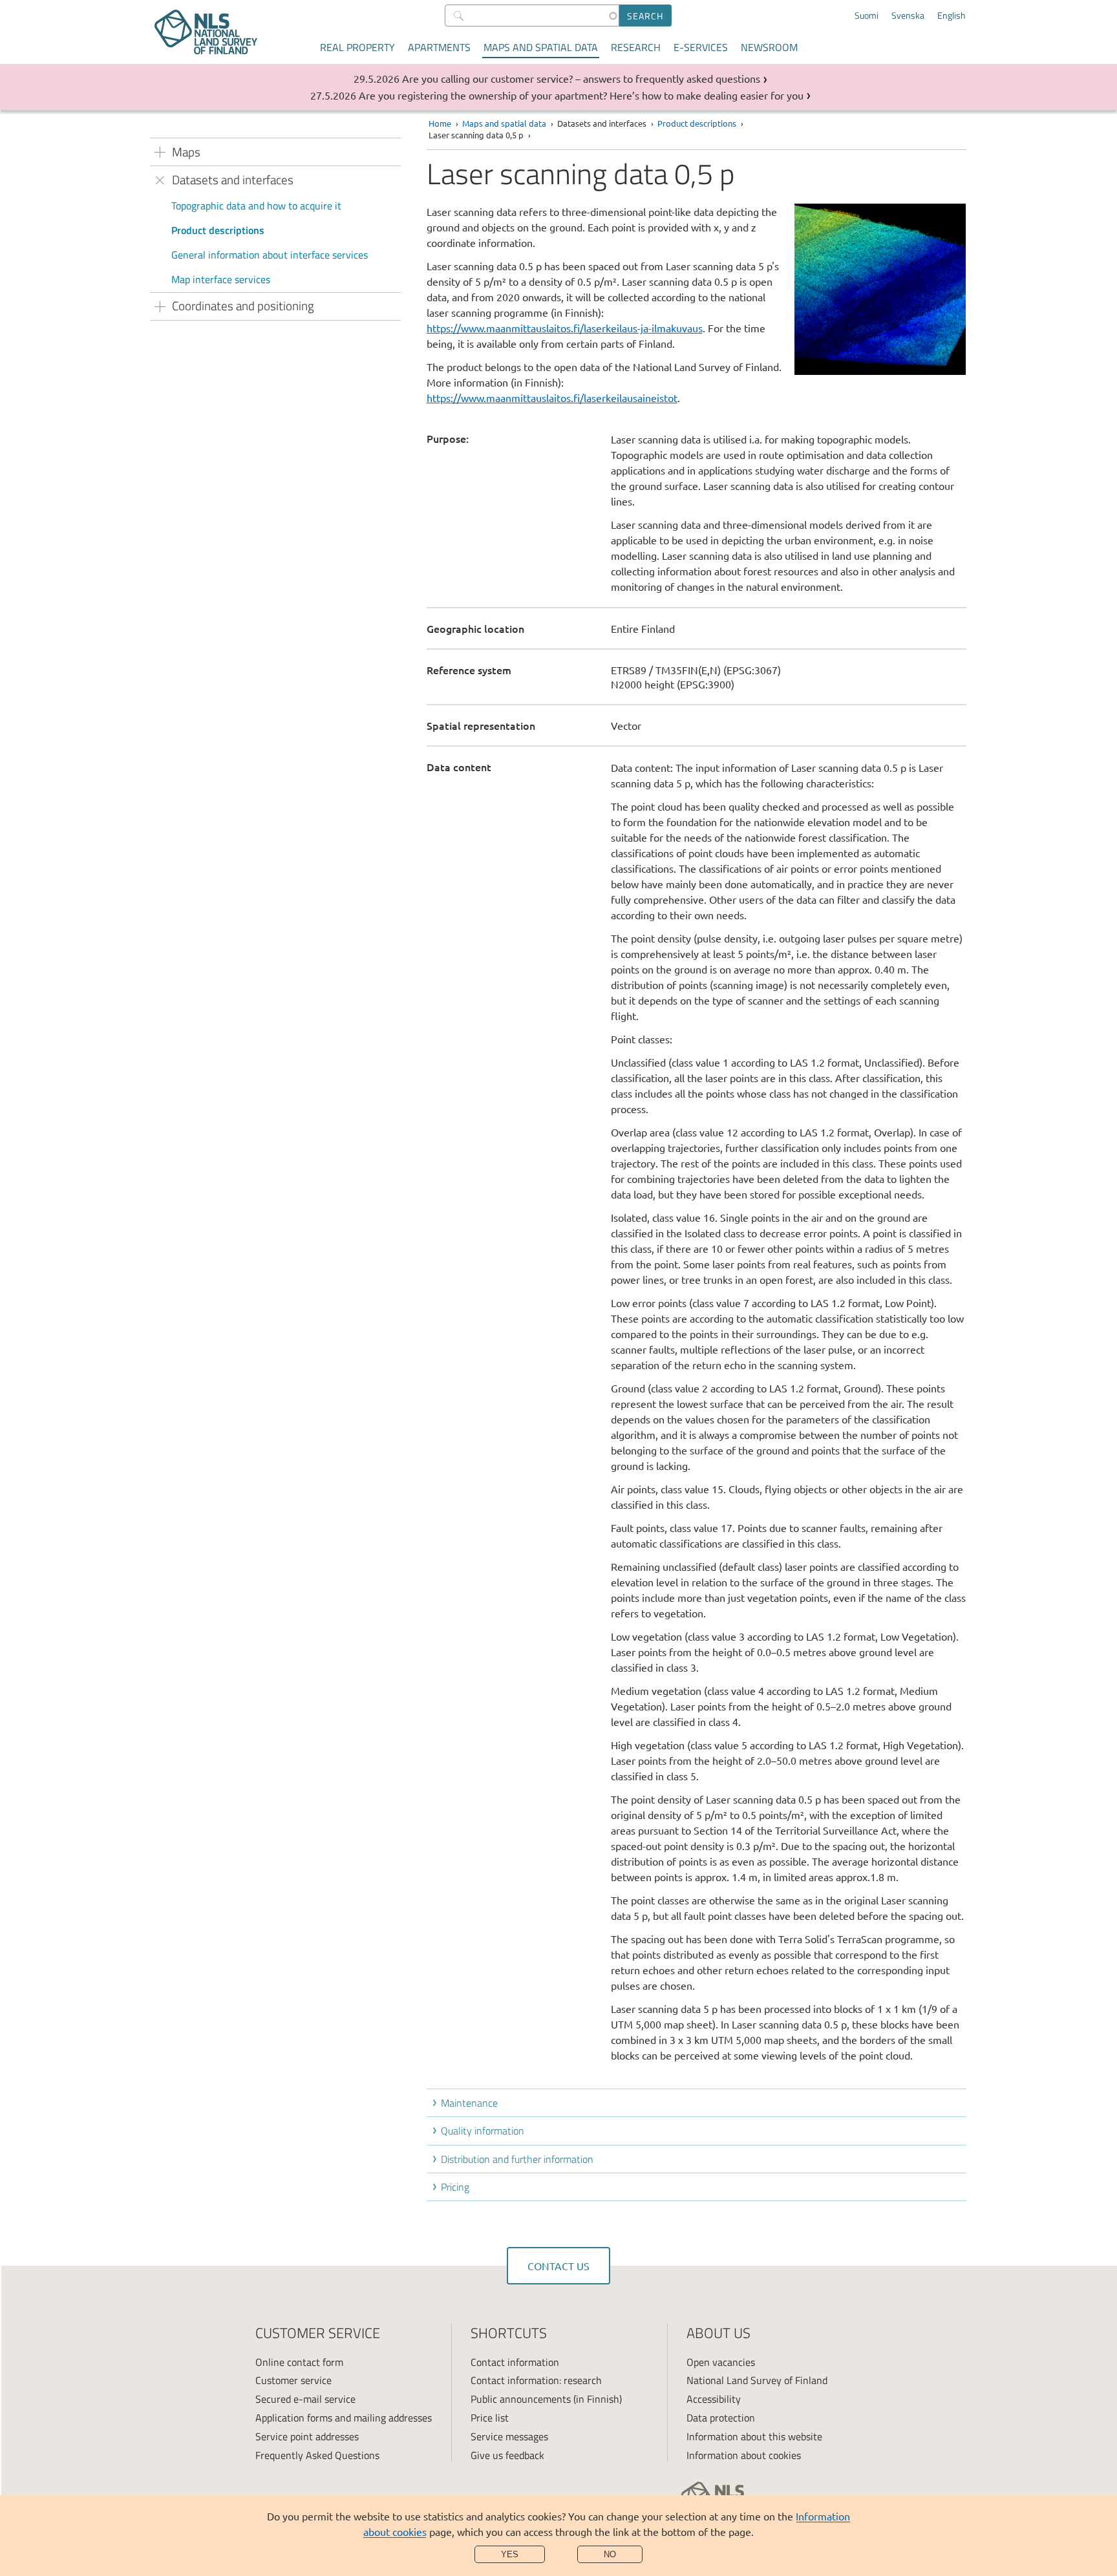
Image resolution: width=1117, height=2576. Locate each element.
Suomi (867, 16)
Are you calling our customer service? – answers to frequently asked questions (581, 78)
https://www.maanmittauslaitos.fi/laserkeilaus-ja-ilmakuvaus (565, 328)
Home (440, 123)
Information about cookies (744, 2455)
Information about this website (754, 2436)
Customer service (293, 2380)
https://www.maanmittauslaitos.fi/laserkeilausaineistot (552, 398)
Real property (357, 47)
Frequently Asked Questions (317, 2455)
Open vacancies (721, 2362)
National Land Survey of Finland (757, 2380)
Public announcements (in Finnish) (546, 2399)
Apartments (439, 47)
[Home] (206, 32)
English (952, 16)
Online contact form (299, 2362)
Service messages (509, 2436)
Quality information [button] (483, 2131)
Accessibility (714, 2399)
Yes (510, 2554)
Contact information (515, 2362)
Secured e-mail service (305, 2399)
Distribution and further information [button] (517, 2159)
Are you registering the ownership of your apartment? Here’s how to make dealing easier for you (581, 95)
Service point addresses (307, 2436)
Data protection (721, 2418)
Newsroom (769, 47)
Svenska (908, 16)
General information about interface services (270, 255)
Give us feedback (507, 2455)
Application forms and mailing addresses (344, 2418)
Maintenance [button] (469, 2103)
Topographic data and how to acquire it (256, 206)
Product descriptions (218, 230)
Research (636, 47)
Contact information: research (536, 2380)
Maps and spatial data (541, 47)
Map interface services (221, 279)
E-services (701, 47)
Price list (490, 2418)
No (610, 2554)
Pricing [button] (455, 2187)
